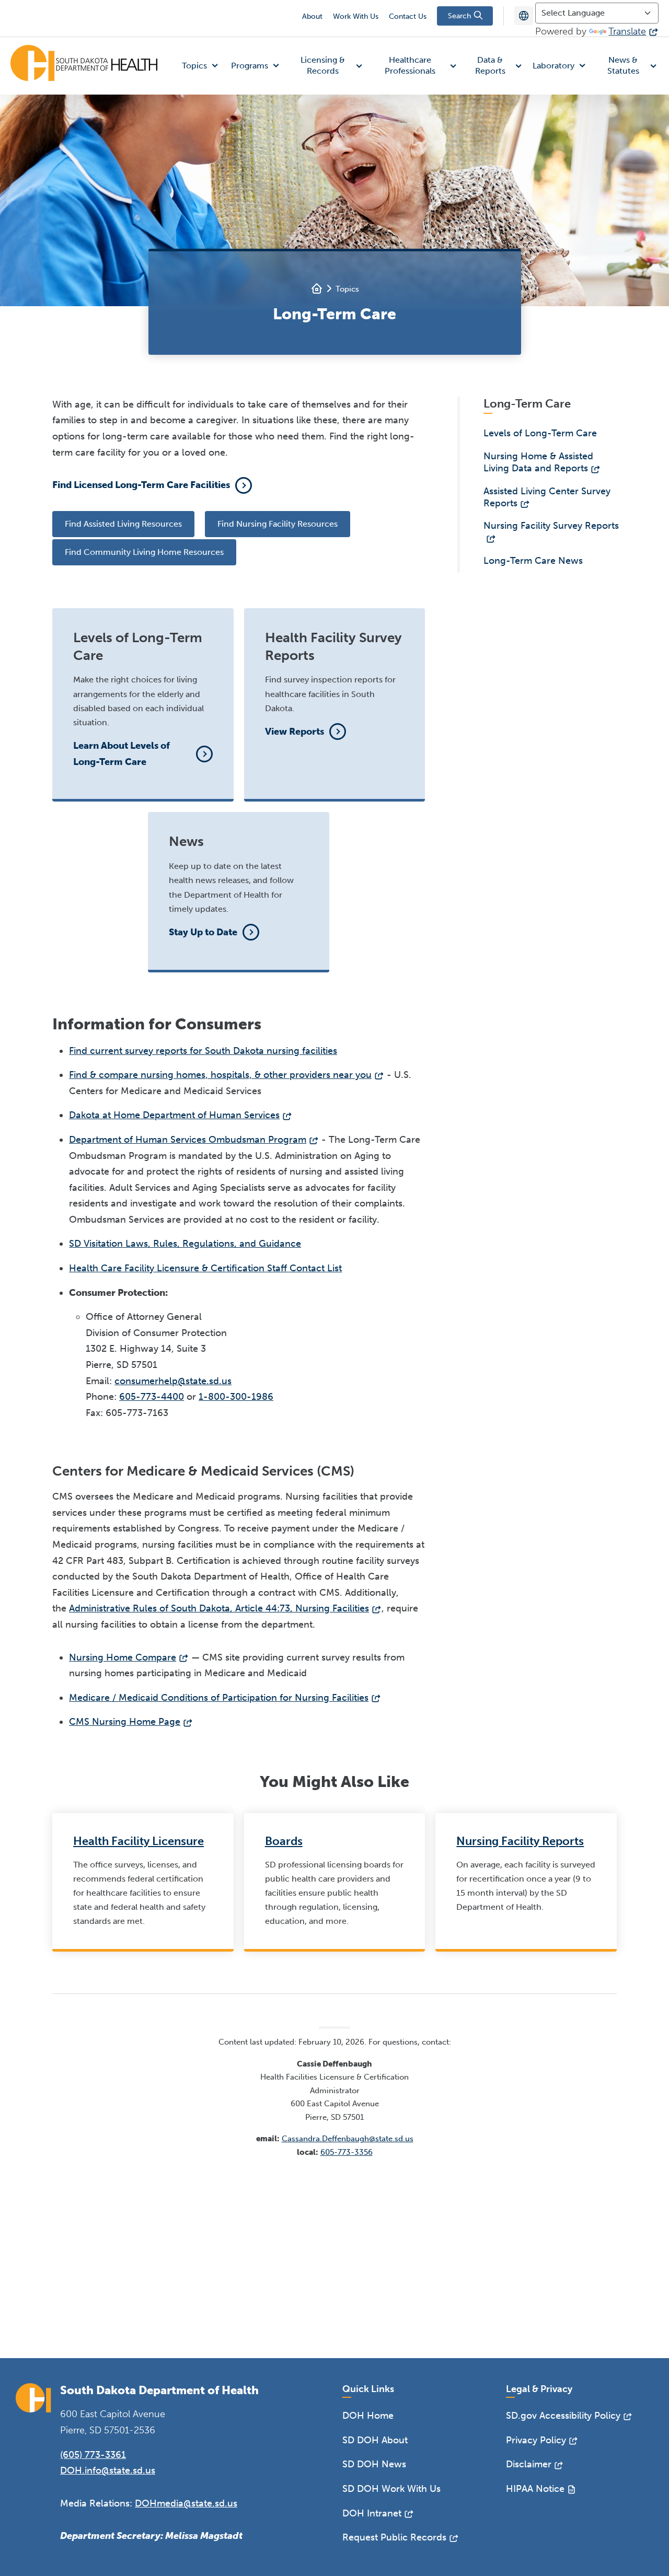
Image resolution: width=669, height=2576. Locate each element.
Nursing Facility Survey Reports (551, 526)
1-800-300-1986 (236, 1397)
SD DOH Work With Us (391, 2489)
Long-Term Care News (533, 561)
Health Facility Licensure (139, 1841)
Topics (347, 289)
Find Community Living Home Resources (144, 552)
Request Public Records (394, 2537)
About (312, 16)
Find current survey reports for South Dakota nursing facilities (203, 1051)
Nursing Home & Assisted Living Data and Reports (538, 462)
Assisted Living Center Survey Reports (547, 497)
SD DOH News (374, 2464)
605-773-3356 (347, 2152)
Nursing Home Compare (123, 1657)
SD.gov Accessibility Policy (563, 2416)
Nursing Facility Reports (520, 1841)
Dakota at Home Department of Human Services (174, 1115)
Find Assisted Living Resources (123, 524)
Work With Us (356, 16)
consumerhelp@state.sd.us (173, 1381)
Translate (627, 31)
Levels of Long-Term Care (540, 433)
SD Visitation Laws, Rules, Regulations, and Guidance (185, 1244)
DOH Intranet (372, 2513)
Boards (284, 1841)
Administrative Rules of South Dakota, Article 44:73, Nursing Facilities (219, 1608)
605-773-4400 (152, 1397)
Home (317, 288)
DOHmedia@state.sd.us (186, 2503)
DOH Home (368, 2416)
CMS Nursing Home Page (125, 1722)
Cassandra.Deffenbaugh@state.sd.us (348, 2139)
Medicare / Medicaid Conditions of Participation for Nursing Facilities (219, 1698)
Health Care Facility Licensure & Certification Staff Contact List (205, 1268)
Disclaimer (529, 2464)
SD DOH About (375, 2440)
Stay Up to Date (203, 932)
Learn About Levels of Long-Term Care (122, 754)
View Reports (295, 732)
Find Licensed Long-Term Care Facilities (141, 485)
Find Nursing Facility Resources (278, 524)
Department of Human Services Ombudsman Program (188, 1140)
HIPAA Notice (535, 2489)
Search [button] (460, 16)
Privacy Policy (536, 2440)
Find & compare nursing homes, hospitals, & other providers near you (220, 1075)
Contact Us (408, 16)
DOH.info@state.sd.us (108, 2470)
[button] (202, 66)
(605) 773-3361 (93, 2455)
